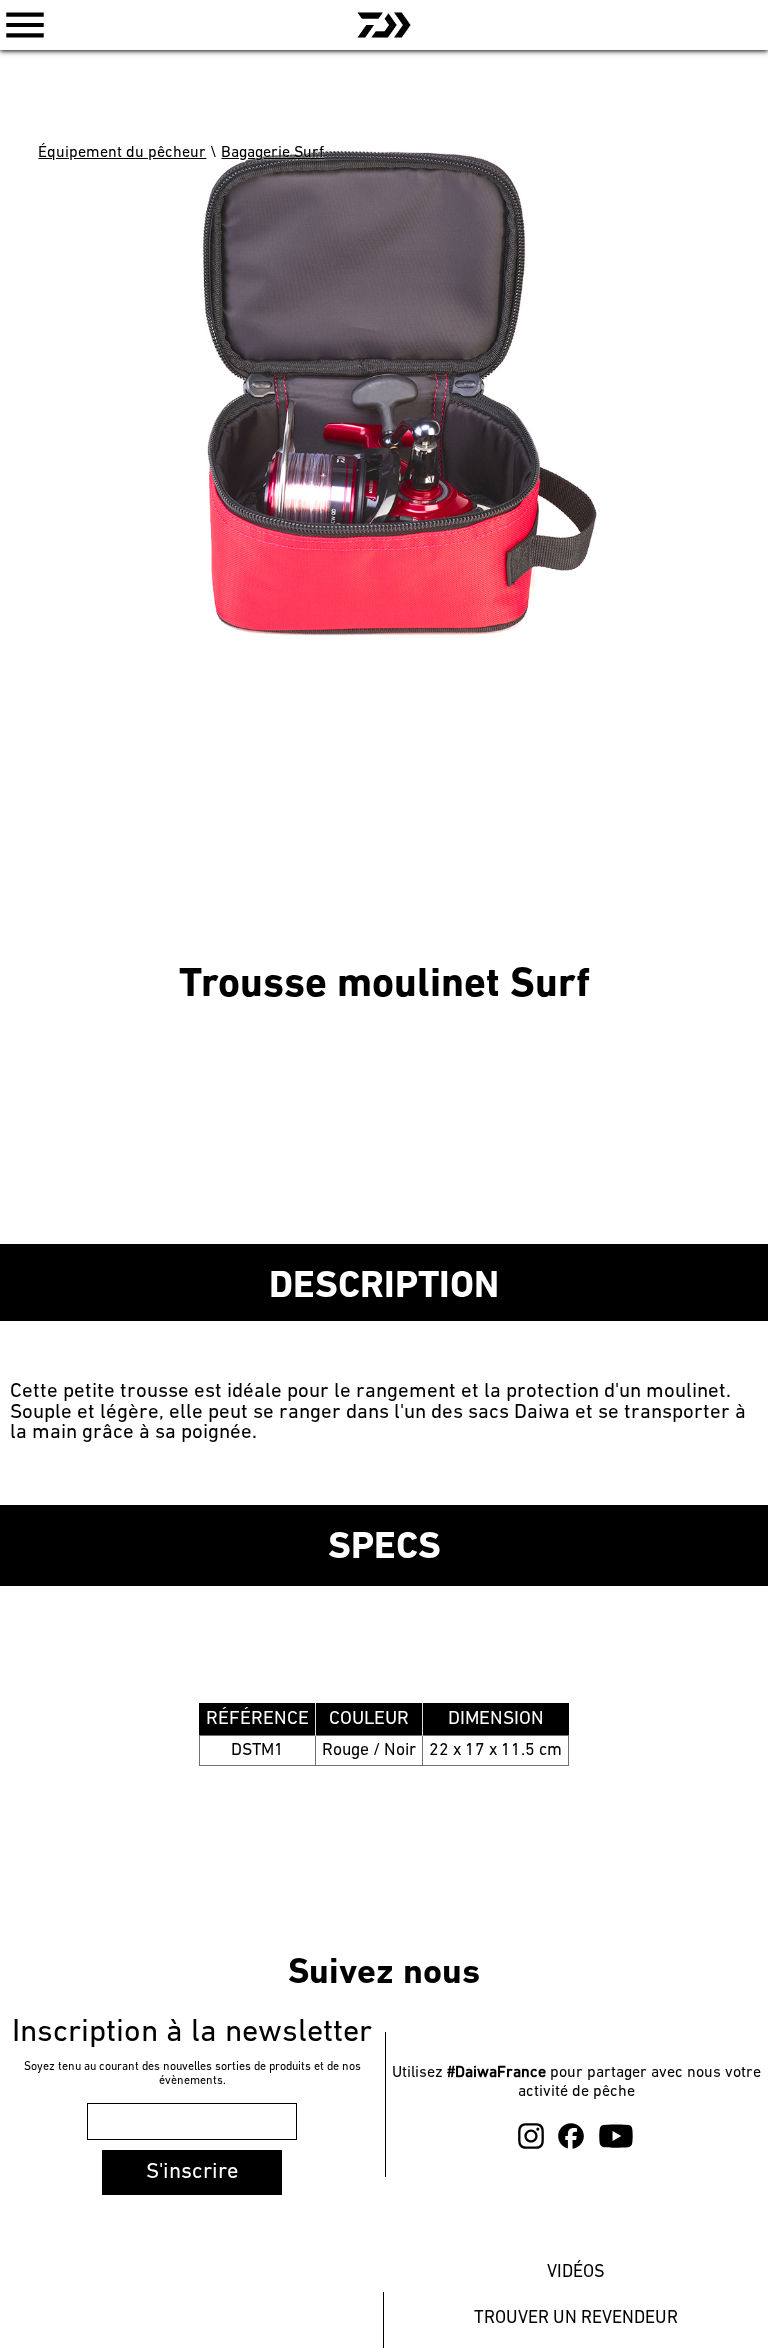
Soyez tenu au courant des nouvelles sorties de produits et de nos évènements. (192, 2074)
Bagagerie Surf (272, 153)
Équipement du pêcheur (122, 153)
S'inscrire (192, 2172)
